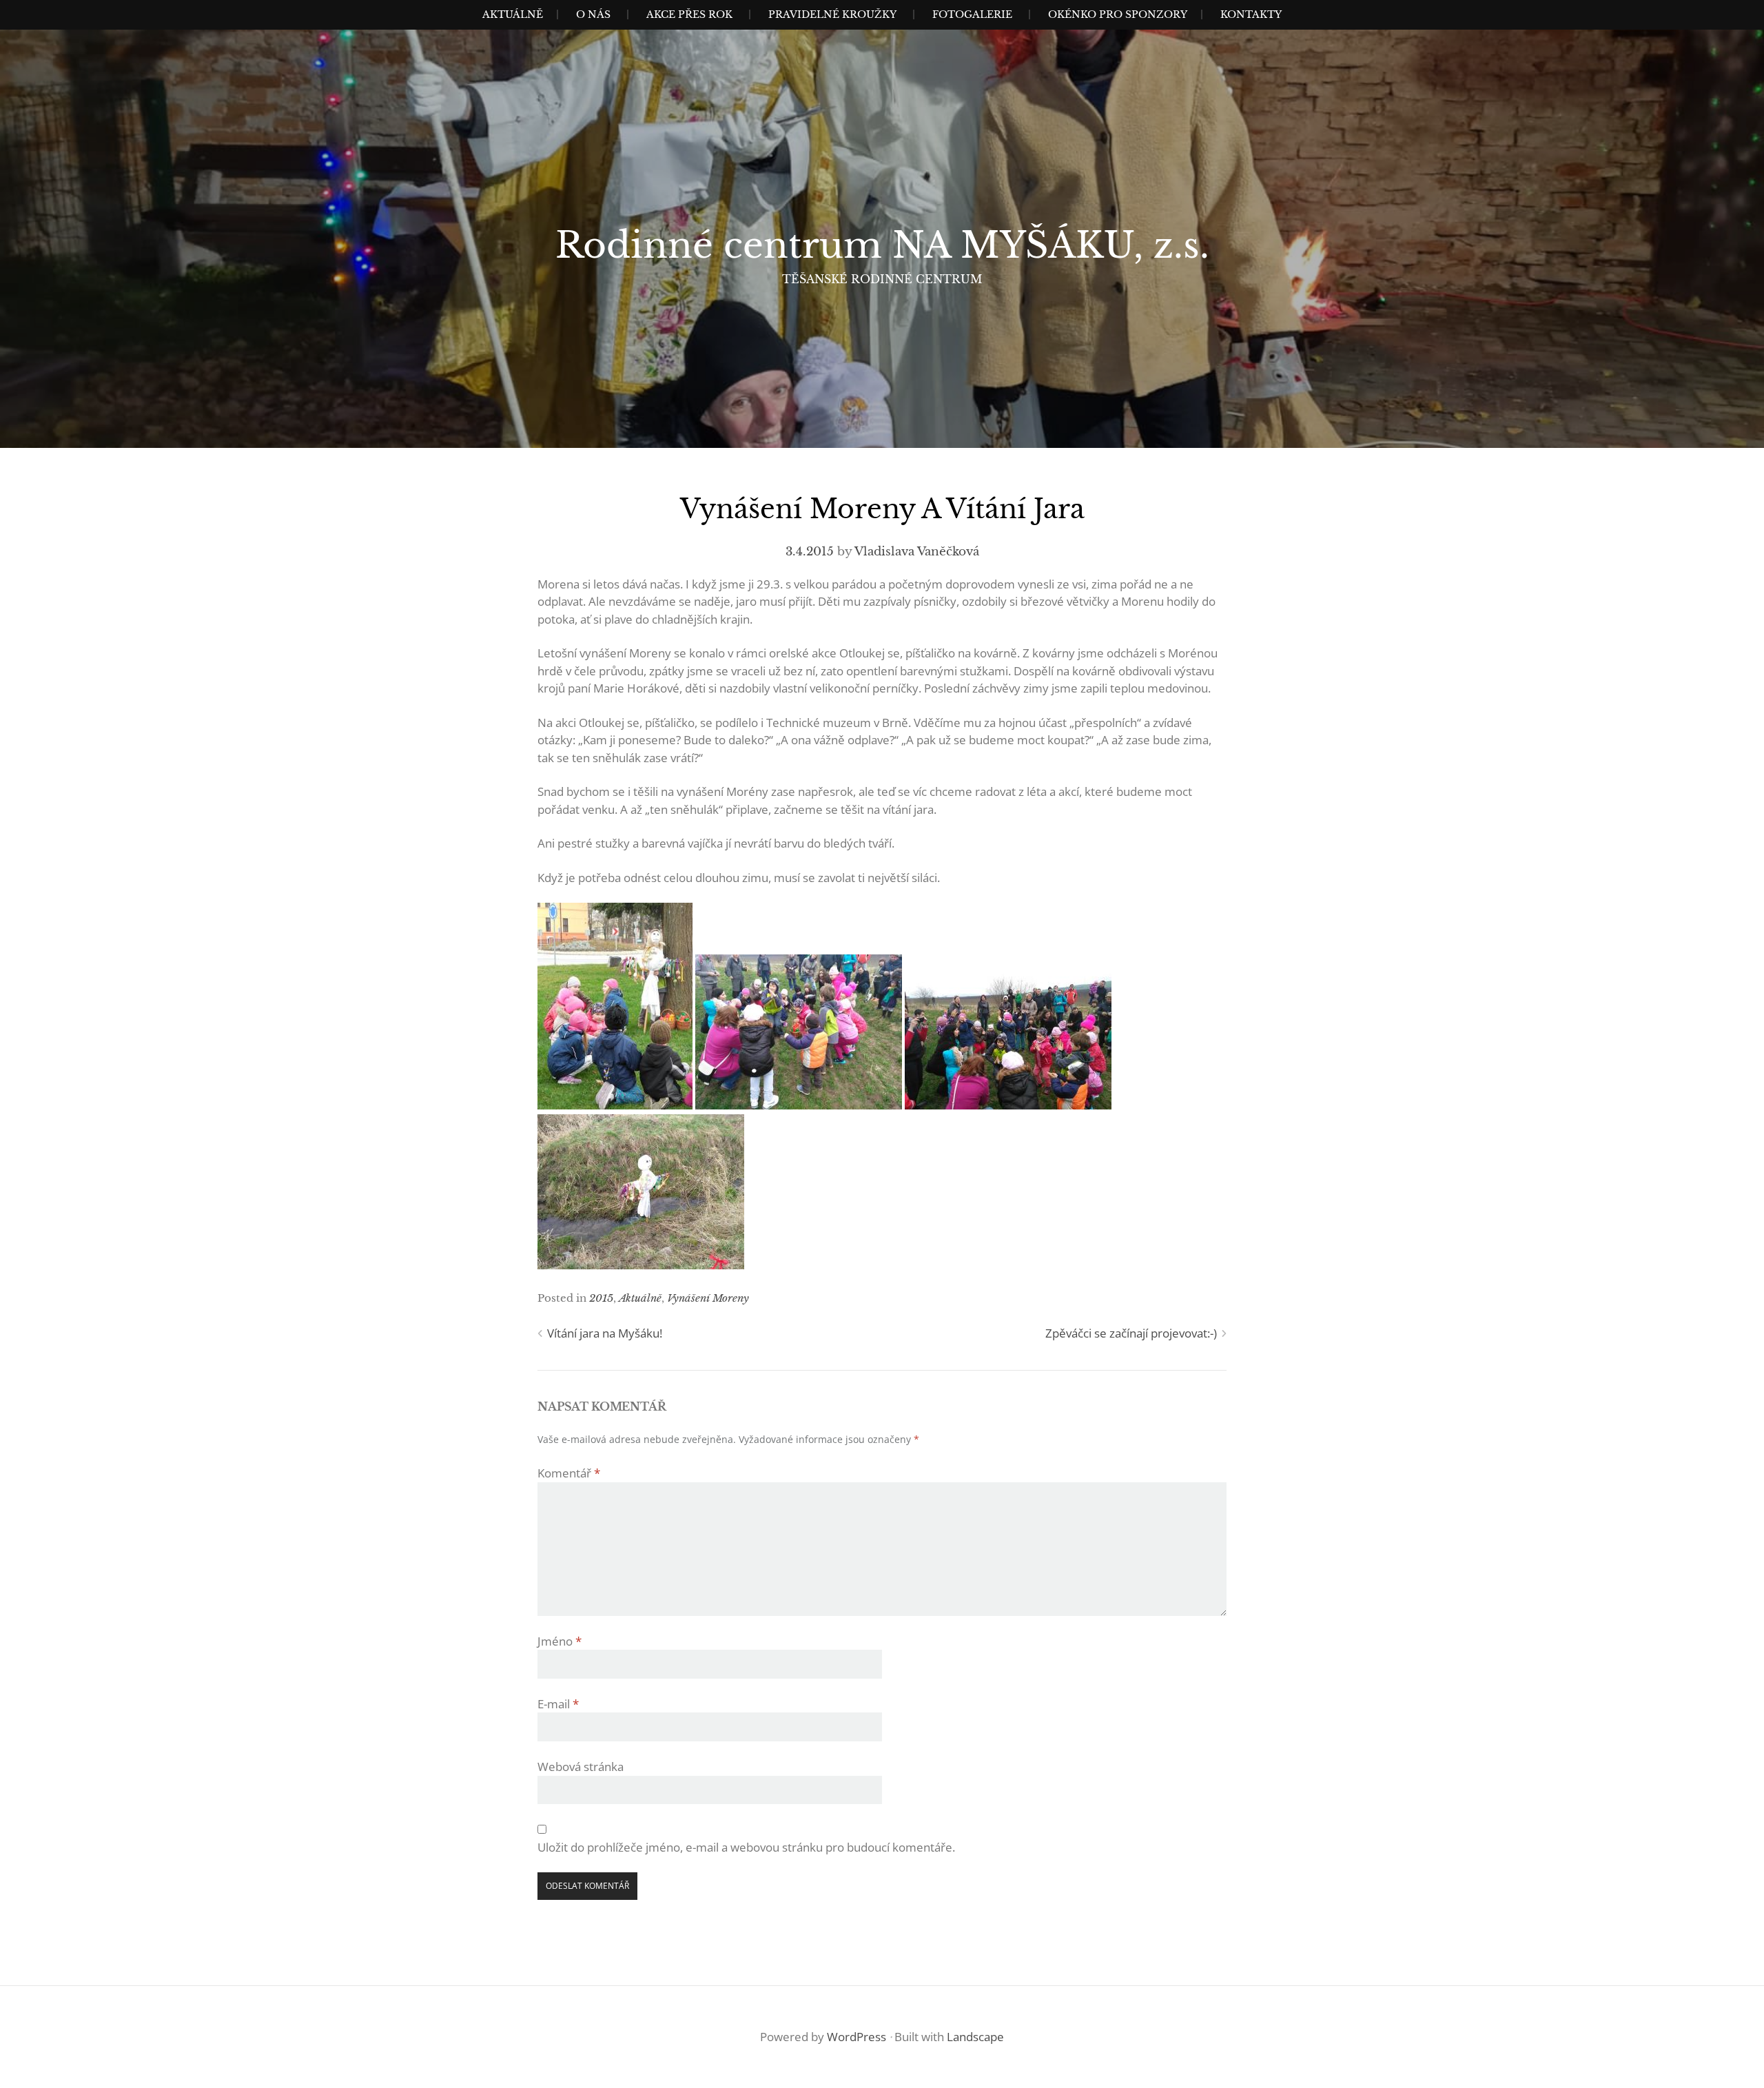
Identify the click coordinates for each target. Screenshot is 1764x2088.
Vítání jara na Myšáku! (605, 1333)
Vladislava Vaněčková (917, 552)
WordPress (857, 2037)
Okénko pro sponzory (1118, 14)
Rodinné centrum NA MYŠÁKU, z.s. (882, 245)
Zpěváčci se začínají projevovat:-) (1131, 1333)
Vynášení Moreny (708, 1298)
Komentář (569, 1473)
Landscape (975, 2037)
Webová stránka (581, 1767)
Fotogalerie (972, 14)
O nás (593, 14)
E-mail (558, 1704)
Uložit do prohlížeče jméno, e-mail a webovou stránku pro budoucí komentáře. (746, 1847)
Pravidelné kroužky (832, 14)
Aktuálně (513, 14)
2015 (601, 1298)
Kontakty (1251, 14)
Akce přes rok (689, 14)
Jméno (560, 1641)
